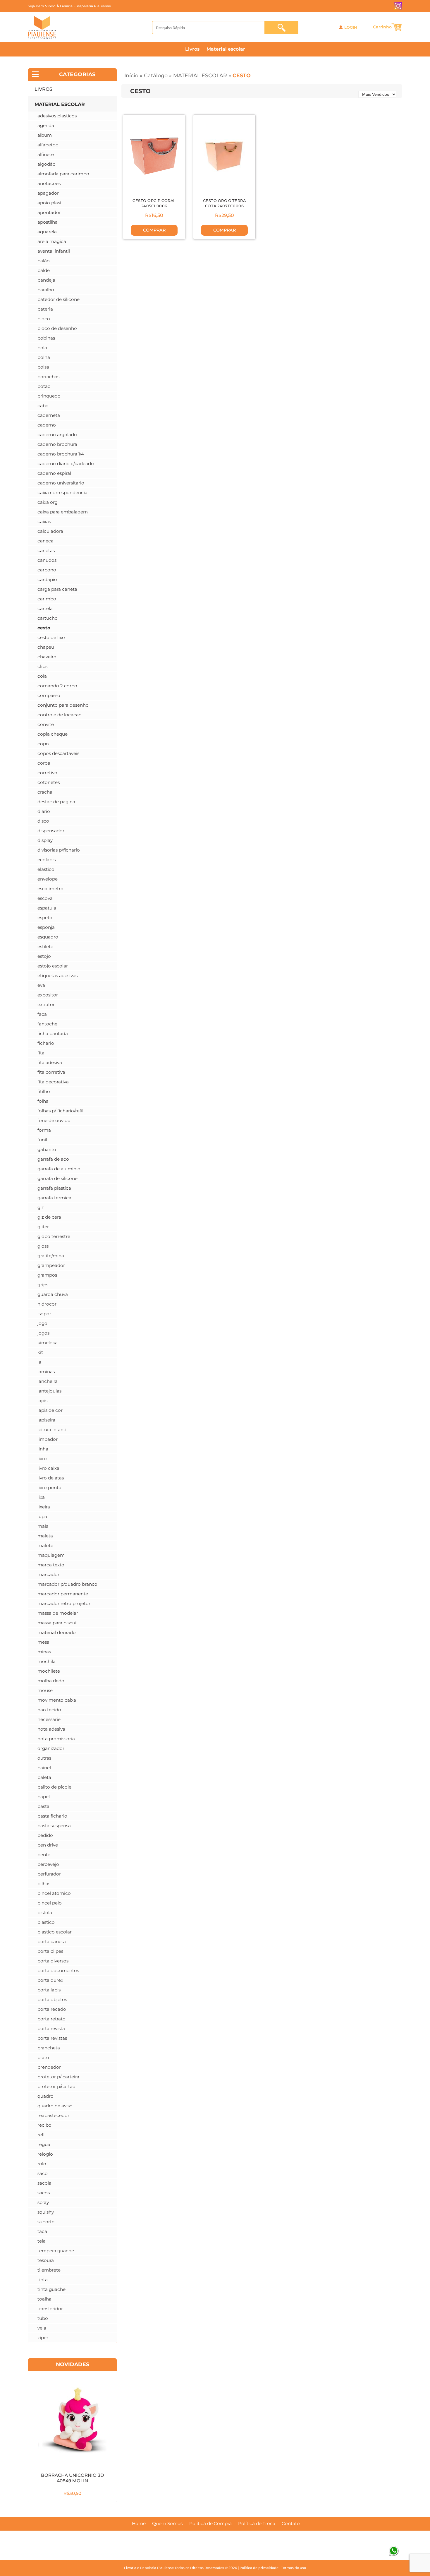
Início (131, 75)
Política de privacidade (259, 2568)
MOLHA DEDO (51, 1681)
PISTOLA (45, 1913)
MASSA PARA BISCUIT (58, 1623)
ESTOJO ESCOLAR (53, 966)
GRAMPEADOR (51, 1265)
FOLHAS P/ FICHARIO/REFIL (60, 1111)
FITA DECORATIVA (53, 1082)
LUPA (42, 1516)
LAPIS (42, 1401)
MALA (43, 1526)
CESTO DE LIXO (51, 637)
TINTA (43, 2280)
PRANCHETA (49, 2048)
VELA (42, 2328)
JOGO (42, 1323)
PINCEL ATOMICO (54, 1893)
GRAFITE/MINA (51, 1256)
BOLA (42, 348)
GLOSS (43, 1246)
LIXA (41, 1497)
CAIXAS (44, 521)
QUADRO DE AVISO (55, 2106)
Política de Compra (210, 2524)
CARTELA (45, 608)
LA (39, 1362)
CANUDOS (47, 560)
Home (139, 2524)
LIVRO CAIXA (48, 1468)
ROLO (42, 2164)
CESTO (242, 75)
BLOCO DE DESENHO (57, 328)
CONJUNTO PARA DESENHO (63, 705)
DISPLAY (45, 840)
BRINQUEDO (49, 396)
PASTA (43, 1806)
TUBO (43, 2318)
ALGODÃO (47, 164)
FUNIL (42, 1140)
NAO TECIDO (49, 1710)
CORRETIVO (47, 773)
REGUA (44, 2144)
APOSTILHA (48, 222)
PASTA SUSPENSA (54, 1826)
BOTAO (44, 386)
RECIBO (44, 2125)
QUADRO (45, 2096)
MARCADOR (48, 1574)
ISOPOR (44, 1314)
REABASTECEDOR (53, 2115)
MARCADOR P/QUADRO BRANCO (67, 1584)
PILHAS (44, 1884)
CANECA (45, 541)
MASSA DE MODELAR (58, 1613)
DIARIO (44, 811)
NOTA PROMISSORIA (56, 1739)
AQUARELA (47, 232)
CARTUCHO (48, 618)
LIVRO (42, 1459)
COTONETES (49, 782)
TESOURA (46, 2260)
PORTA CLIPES (50, 1951)
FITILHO (44, 1091)
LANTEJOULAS (49, 1391)
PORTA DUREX (50, 1980)
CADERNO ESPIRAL (54, 473)
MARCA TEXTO (51, 1565)
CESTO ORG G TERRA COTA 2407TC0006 (225, 203)
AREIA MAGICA (52, 241)
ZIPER (43, 2338)
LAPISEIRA (46, 1420)
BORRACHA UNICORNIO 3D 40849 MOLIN (73, 2478)
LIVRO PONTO (49, 1487)
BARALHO (46, 290)
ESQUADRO (48, 937)
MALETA (45, 1536)
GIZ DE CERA (49, 1217)
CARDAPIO (47, 579)
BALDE (44, 270)
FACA (42, 1014)
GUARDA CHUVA (53, 1294)
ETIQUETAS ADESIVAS (57, 976)
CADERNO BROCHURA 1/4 (61, 454)
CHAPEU (46, 647)
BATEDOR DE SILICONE (59, 299)
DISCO (43, 821)
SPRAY (43, 2202)
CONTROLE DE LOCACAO (60, 715)
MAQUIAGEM (51, 1555)
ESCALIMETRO (50, 889)
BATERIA (45, 309)
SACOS (44, 2193)
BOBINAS (46, 338)
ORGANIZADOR (51, 1748)
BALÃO (44, 261)
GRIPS (43, 1285)
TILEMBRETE (49, 2270)
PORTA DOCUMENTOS (58, 1970)
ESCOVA (45, 898)
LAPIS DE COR (50, 1410)
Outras (44, 1758)
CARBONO (47, 570)
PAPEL (44, 1797)
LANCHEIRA (48, 1381)
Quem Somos (167, 2524)
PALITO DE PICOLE (54, 1787)
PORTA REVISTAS (52, 2038)
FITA (41, 1053)
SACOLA (44, 2183)
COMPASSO (49, 695)
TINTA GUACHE (51, 2289)
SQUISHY (46, 2212)
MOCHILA (47, 1661)
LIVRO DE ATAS (51, 1478)
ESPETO (45, 918)
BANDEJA (46, 280)
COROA (44, 763)
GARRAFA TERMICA (54, 1198)
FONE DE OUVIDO (54, 1120)
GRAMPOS (47, 1275)
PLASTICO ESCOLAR (55, 1932)
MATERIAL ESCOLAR (200, 75)
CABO (43, 406)
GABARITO (47, 1149)
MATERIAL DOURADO (57, 1632)
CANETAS (46, 550)
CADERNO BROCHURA (57, 444)
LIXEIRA (44, 1507)
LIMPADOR (48, 1439)
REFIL (42, 2135)
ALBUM (45, 135)
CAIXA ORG (48, 502)
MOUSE (45, 1690)
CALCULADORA (50, 531)
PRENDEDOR (49, 2067)
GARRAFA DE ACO (53, 1159)
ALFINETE (46, 154)
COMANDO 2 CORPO (57, 686)
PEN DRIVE (48, 1845)
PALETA (44, 1777)
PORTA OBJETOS (52, 1999)
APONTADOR (49, 212)
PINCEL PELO (50, 1903)
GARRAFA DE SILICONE (57, 1178)
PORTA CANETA (52, 1942)
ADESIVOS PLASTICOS (57, 116)
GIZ (41, 1207)
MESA (43, 1642)
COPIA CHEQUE (53, 734)
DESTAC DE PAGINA (56, 802)
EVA (41, 985)
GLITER (43, 1227)
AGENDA (46, 125)
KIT (40, 1352)
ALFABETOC (48, 145)
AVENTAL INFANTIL (54, 251)
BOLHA (44, 357)
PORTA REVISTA (51, 2028)
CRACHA (45, 792)
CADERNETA (49, 415)
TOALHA (44, 2299)
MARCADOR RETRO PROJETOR (64, 1603)
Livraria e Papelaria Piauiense (149, 2568)
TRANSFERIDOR (50, 2309)
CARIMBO (47, 599)
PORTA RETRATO (51, 2019)
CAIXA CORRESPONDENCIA (62, 493)
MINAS (44, 1652)
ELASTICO (46, 869)
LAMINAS (46, 1372)
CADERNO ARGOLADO (57, 435)
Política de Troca (257, 2524)
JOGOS (43, 1333)
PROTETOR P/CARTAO (56, 2086)
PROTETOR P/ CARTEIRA (58, 2077)
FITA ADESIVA (50, 1062)
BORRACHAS (48, 377)
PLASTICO (46, 1922)
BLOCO (44, 319)
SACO (43, 2173)
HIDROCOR (47, 1304)
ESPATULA (47, 908)
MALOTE (45, 1545)
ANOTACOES (49, 183)
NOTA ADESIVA (51, 1729)
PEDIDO (45, 1835)
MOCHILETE (49, 1671)
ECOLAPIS (47, 860)
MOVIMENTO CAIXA (57, 1700)
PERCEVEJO (48, 1864)
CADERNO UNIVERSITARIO (61, 483)
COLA (42, 676)
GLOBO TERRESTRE (54, 1236)
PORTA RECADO (52, 2009)
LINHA (43, 1449)
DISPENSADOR (51, 831)
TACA (42, 2231)
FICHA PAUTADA (53, 1033)
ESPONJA (46, 927)
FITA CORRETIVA (51, 1072)
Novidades (73, 2364)
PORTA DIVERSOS (53, 1961)
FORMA (44, 1130)
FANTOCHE (47, 1024)
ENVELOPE (48, 879)
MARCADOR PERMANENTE (63, 1594)
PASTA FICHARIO (52, 1816)
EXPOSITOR (48, 995)
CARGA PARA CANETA (57, 589)
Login (351, 28)
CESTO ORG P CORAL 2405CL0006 (154, 203)
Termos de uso (294, 2568)
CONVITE (46, 724)
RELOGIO (45, 2154)
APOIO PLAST (50, 203)
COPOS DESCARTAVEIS (58, 753)
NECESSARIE (49, 1719)
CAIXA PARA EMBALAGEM (63, 512)
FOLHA (43, 1101)
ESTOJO (44, 956)
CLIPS (42, 666)
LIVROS (43, 89)
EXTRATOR (46, 1004)
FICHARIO (46, 1043)
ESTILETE (45, 947)
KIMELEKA (48, 1343)
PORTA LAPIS (49, 1990)
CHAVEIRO (47, 657)
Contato (291, 2524)
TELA (42, 2241)
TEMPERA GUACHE (56, 2251)
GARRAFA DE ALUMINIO (59, 1169)
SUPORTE (46, 2222)
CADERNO (47, 425)
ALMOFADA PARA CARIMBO (63, 174)
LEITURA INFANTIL (53, 1430)
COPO (43, 744)
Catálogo (156, 75)
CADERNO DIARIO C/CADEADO (66, 464)
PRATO (43, 2057)
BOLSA (43, 367)
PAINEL (44, 1768)
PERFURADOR (49, 1874)
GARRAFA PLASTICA (54, 1188)
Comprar (154, 230)
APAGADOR (48, 193)
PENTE (44, 1855)
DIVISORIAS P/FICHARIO (59, 850)
